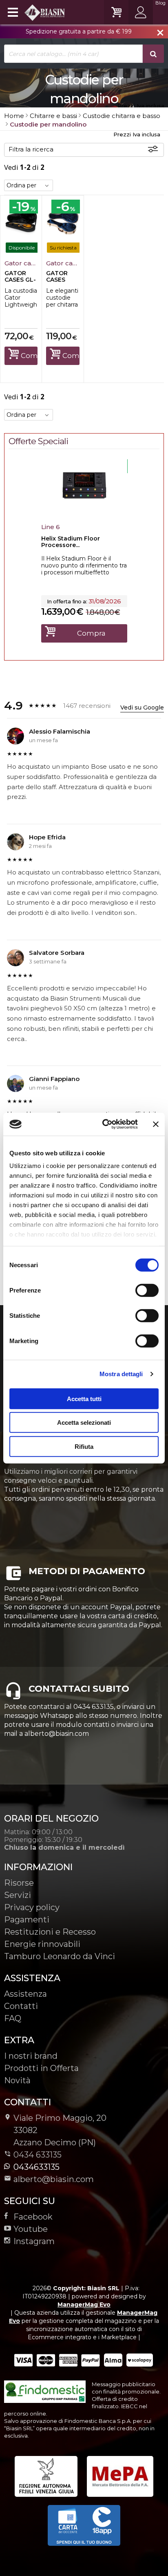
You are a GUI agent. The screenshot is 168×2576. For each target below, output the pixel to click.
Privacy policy (32, 1907)
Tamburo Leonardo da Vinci (60, 1956)
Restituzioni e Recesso (50, 1932)
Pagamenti (27, 1920)
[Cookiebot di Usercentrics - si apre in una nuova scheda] (104, 1124)
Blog (160, 3)
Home (14, 116)
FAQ (13, 2018)
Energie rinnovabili (42, 1944)
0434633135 (36, 2167)
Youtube (31, 2229)
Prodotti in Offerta (41, 2068)
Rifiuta (84, 1446)
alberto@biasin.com (54, 2179)
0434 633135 (38, 2155)
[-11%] (84, 510)
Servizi (18, 1895)
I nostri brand (31, 2056)
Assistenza (25, 1994)
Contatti (21, 2006)
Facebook (33, 2217)
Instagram (34, 2241)
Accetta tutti (84, 1398)
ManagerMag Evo (84, 2305)
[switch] (147, 1290)
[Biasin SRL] (35, 12)
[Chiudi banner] (156, 1124)
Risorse (19, 1883)
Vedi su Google (142, 707)
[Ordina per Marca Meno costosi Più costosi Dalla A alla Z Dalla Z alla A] (29, 185)
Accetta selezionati (84, 1423)
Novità (17, 2080)
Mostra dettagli (121, 1374)
